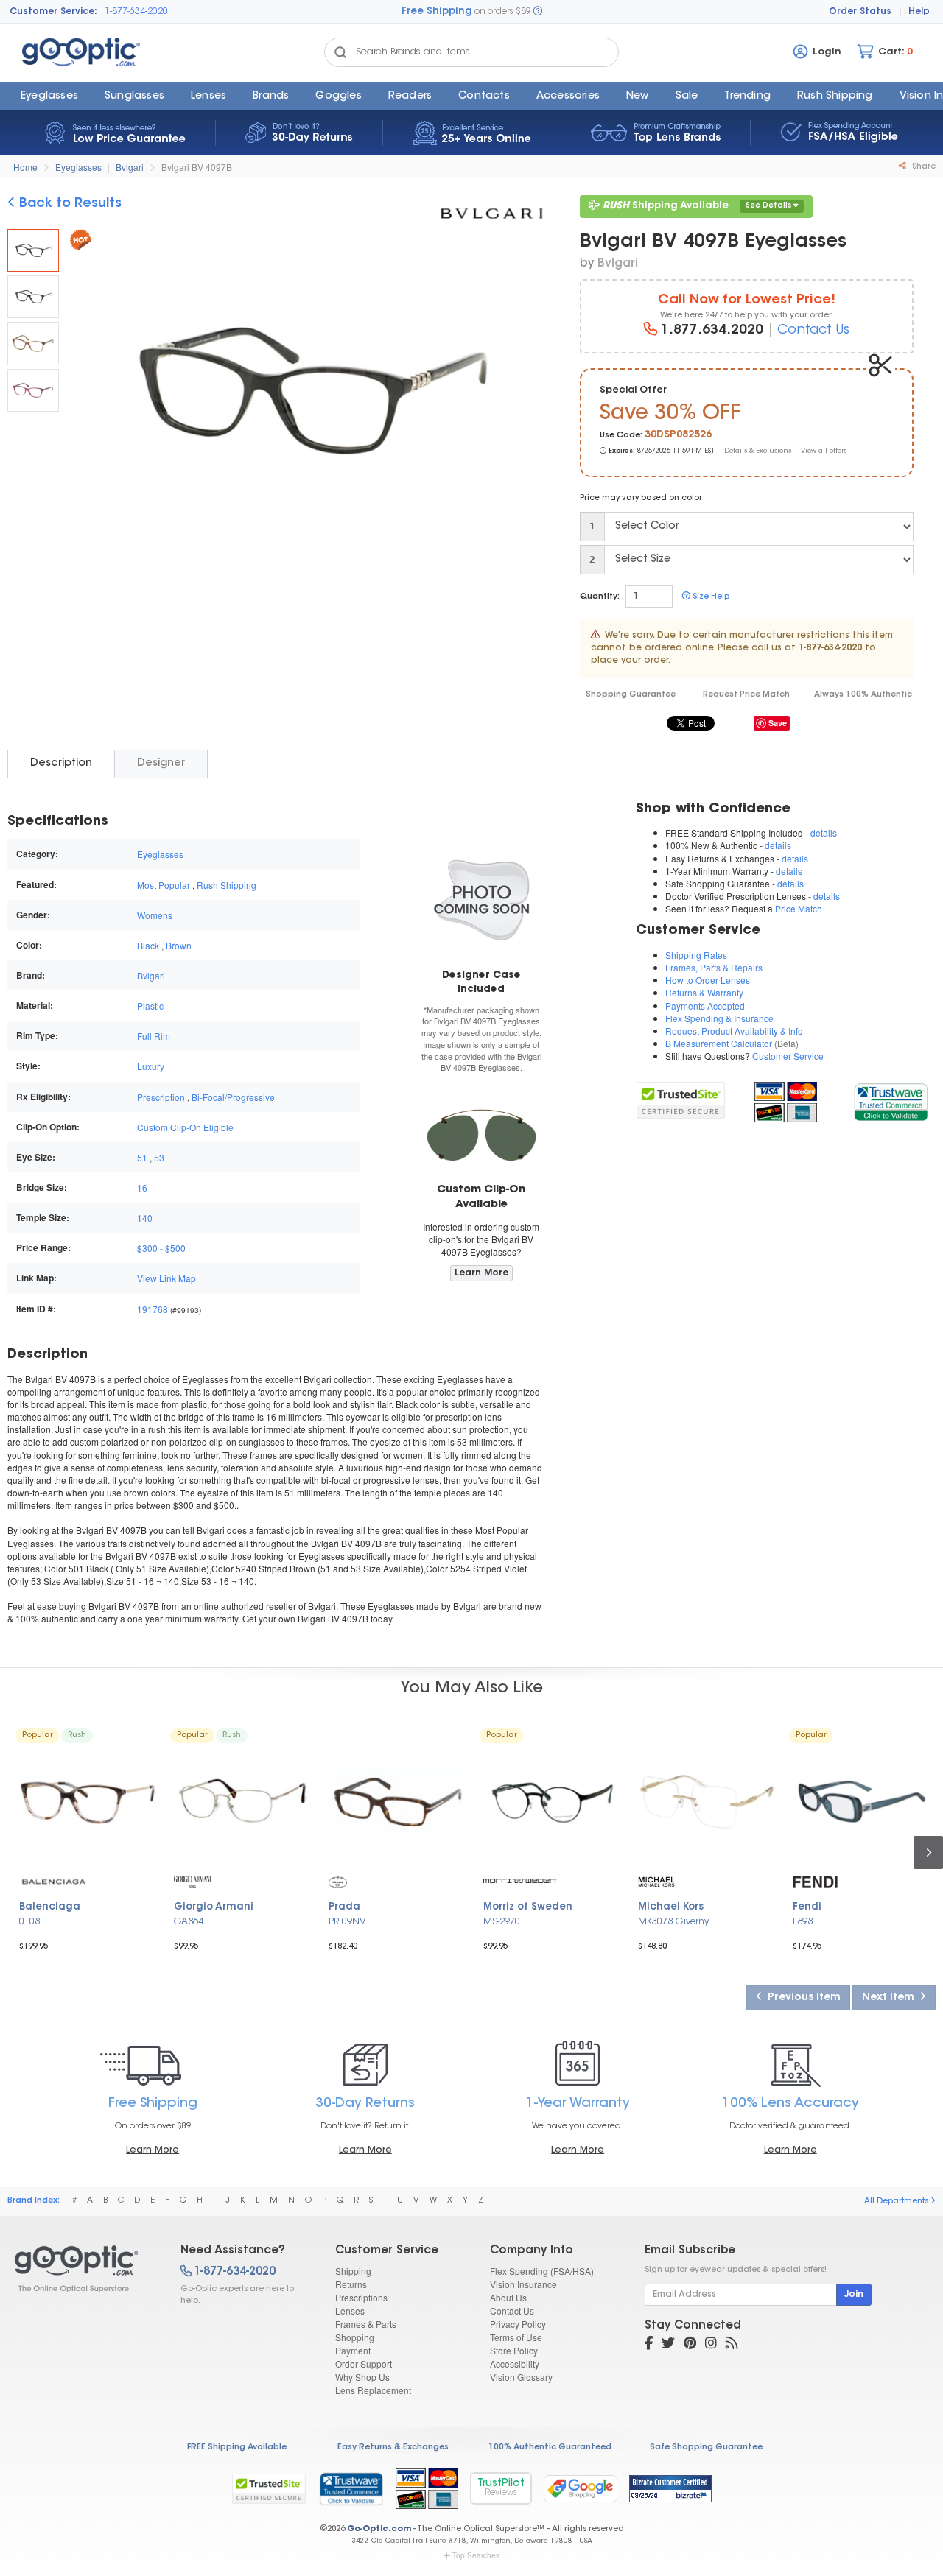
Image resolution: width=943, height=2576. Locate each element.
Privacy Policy (518, 2324)
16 (142, 1187)
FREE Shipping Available (237, 2447)
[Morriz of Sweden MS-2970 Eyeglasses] (553, 1802)
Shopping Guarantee (631, 695)
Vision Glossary (521, 2377)
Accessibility (515, 2364)
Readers (410, 96)
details (824, 833)
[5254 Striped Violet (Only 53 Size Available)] (33, 390)
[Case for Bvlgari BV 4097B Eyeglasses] (481, 899)
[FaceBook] (649, 2345)
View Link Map (166, 1278)
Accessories (568, 96)
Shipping (353, 2271)
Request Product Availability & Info (734, 1031)
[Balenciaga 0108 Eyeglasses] (88, 1802)
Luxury (151, 1066)
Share (923, 167)
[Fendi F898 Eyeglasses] (862, 1802)
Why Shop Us (362, 2377)
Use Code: (621, 436)
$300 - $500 (161, 1248)
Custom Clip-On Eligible (185, 1127)
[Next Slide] (526, 393)
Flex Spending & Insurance (719, 1018)
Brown (179, 945)
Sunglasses (134, 96)
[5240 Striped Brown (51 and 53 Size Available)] (33, 343)
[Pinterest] (690, 2345)
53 (159, 1157)
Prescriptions (361, 2297)
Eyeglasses (49, 96)
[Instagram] (711, 2345)
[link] (890, 1101)
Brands (271, 96)
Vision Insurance (523, 2284)
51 (142, 1157)
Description (61, 763)
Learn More (481, 1273)
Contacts (484, 96)
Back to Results (69, 204)
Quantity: (600, 597)
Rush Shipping (835, 96)
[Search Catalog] (340, 52)
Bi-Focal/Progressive (233, 1097)
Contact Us (813, 331)
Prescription (161, 1097)
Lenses (208, 96)
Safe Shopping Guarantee (706, 2447)
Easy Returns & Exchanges (393, 2447)
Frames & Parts (366, 2324)
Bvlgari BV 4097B (197, 167)
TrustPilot (501, 2488)
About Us (508, 2297)
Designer (161, 763)
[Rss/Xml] (732, 2345)
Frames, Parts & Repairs (714, 967)
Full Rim (154, 1036)
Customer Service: (53, 12)
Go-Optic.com (379, 2529)
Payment (353, 2350)
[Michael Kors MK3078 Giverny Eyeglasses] (707, 1802)
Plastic (150, 1006)
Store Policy (514, 2350)
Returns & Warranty (704, 992)
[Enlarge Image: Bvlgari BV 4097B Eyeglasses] (305, 395)
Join (854, 2295)
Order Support (364, 2364)
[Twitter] (668, 2345)
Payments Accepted (705, 1006)
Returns (351, 2284)
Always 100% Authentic (863, 695)
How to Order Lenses (708, 980)
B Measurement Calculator (719, 1043)
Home (25, 167)
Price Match (799, 908)
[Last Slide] (87, 393)
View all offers (824, 451)
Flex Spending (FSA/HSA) (542, 2271)
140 (145, 1218)
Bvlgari (130, 167)
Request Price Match (746, 695)
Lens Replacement (373, 2390)
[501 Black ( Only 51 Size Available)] (33, 297)
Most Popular (164, 885)
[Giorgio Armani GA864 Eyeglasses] (243, 1802)
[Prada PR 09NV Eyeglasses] (398, 1802)
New (638, 96)
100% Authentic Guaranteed (550, 2447)
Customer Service (788, 1056)
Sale (687, 96)
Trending (747, 96)
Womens (155, 915)
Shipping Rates (696, 955)
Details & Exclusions (758, 451)
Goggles (338, 96)
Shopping (355, 2337)
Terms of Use (516, 2337)
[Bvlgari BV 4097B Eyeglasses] (33, 250)
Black (148, 945)
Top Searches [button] (476, 2555)
